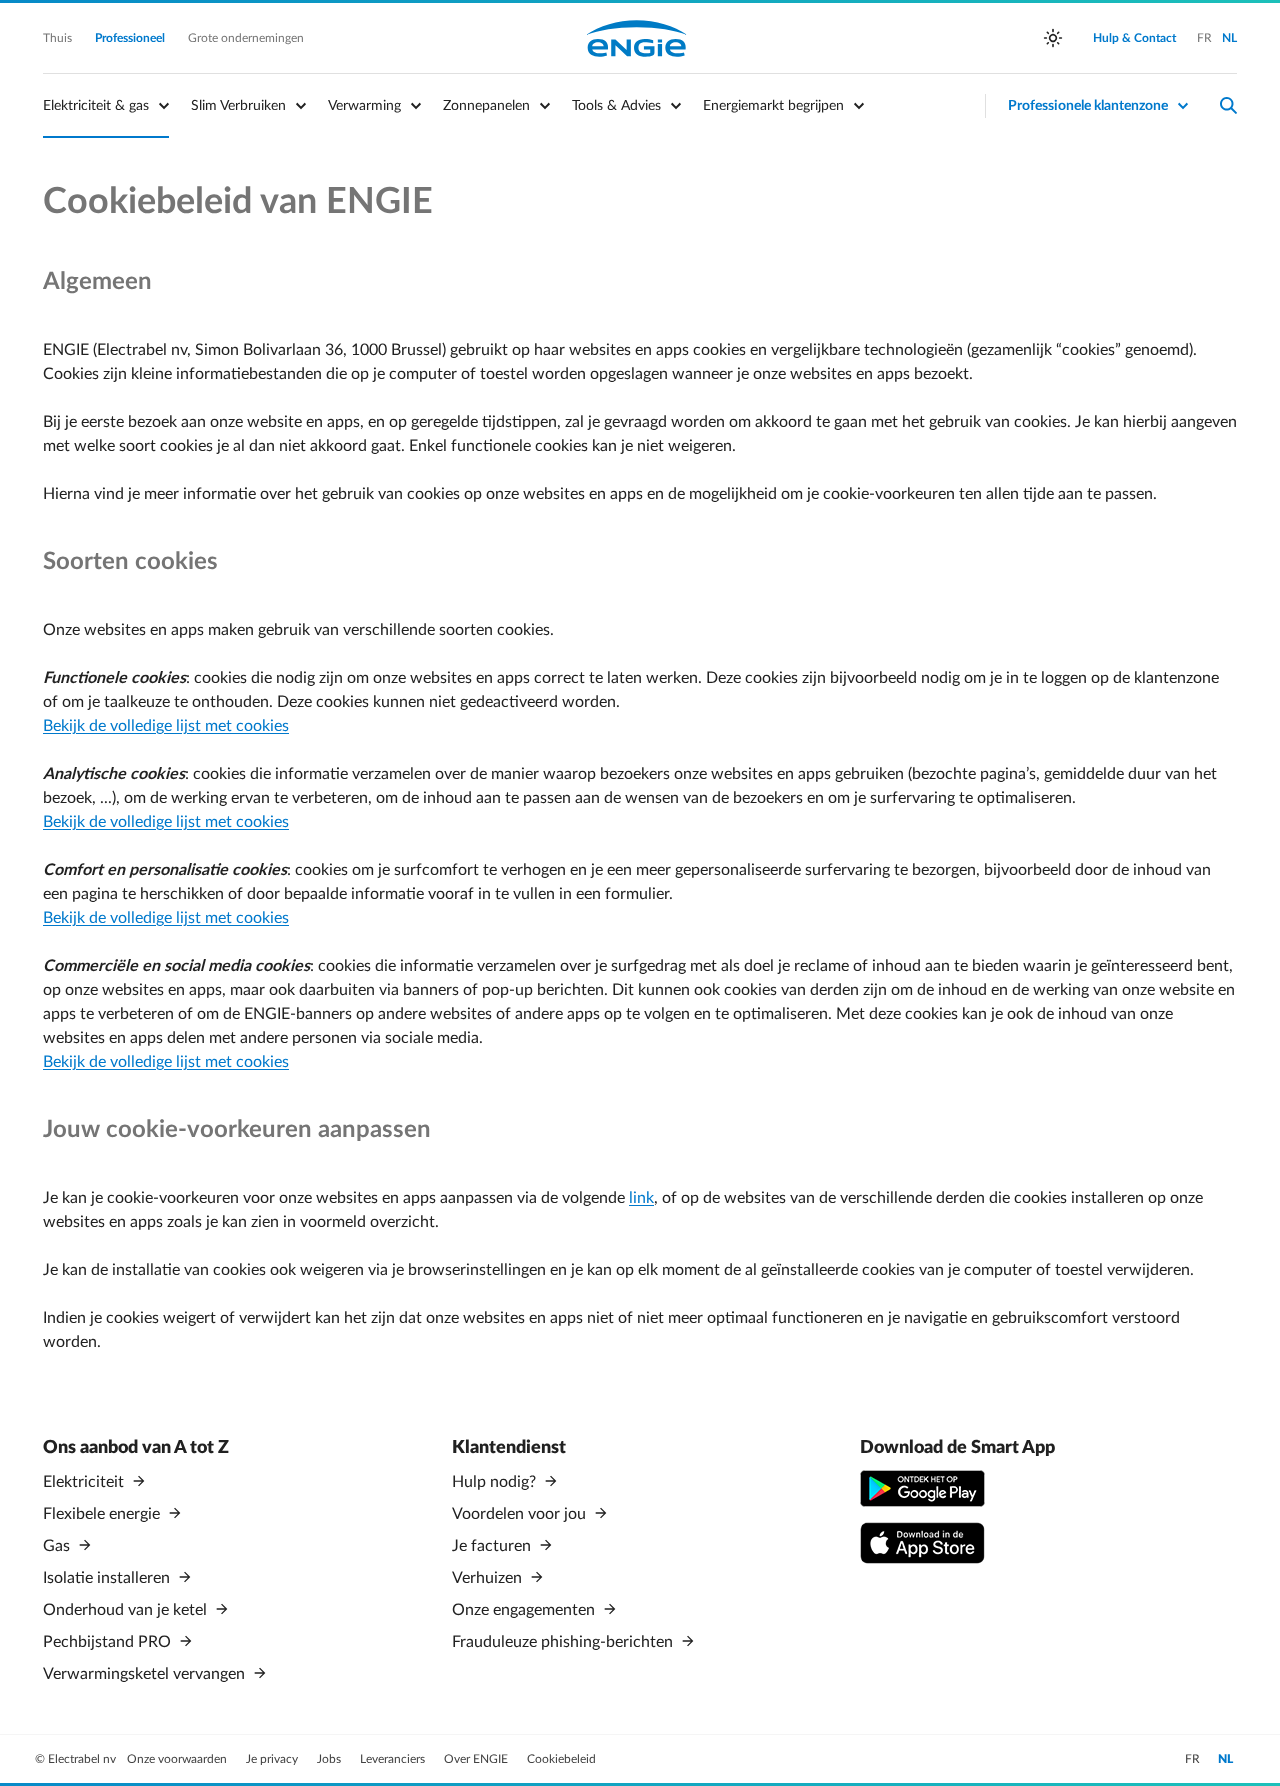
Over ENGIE (477, 1759)
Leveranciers (394, 1759)
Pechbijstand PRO (109, 1642)
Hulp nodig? (496, 1482)
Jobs (330, 1759)
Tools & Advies (616, 106)
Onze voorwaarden (178, 1759)
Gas (58, 1546)
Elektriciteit (85, 1482)
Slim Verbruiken (238, 106)
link (641, 1198)
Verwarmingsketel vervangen (146, 1674)
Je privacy (273, 1759)
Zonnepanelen (486, 106)
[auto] (1053, 38)
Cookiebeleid (561, 1759)
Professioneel (131, 38)
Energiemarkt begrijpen (773, 106)
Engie (637, 38)
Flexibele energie (103, 1514)
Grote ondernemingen (246, 38)
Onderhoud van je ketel (127, 1610)
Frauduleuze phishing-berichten (564, 1642)
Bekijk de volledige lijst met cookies (166, 726)
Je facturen (493, 1546)
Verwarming (364, 106)
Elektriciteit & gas (96, 106)
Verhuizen (489, 1578)
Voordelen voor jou (521, 1514)
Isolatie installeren (108, 1578)
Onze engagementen (525, 1610)
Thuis (59, 38)
